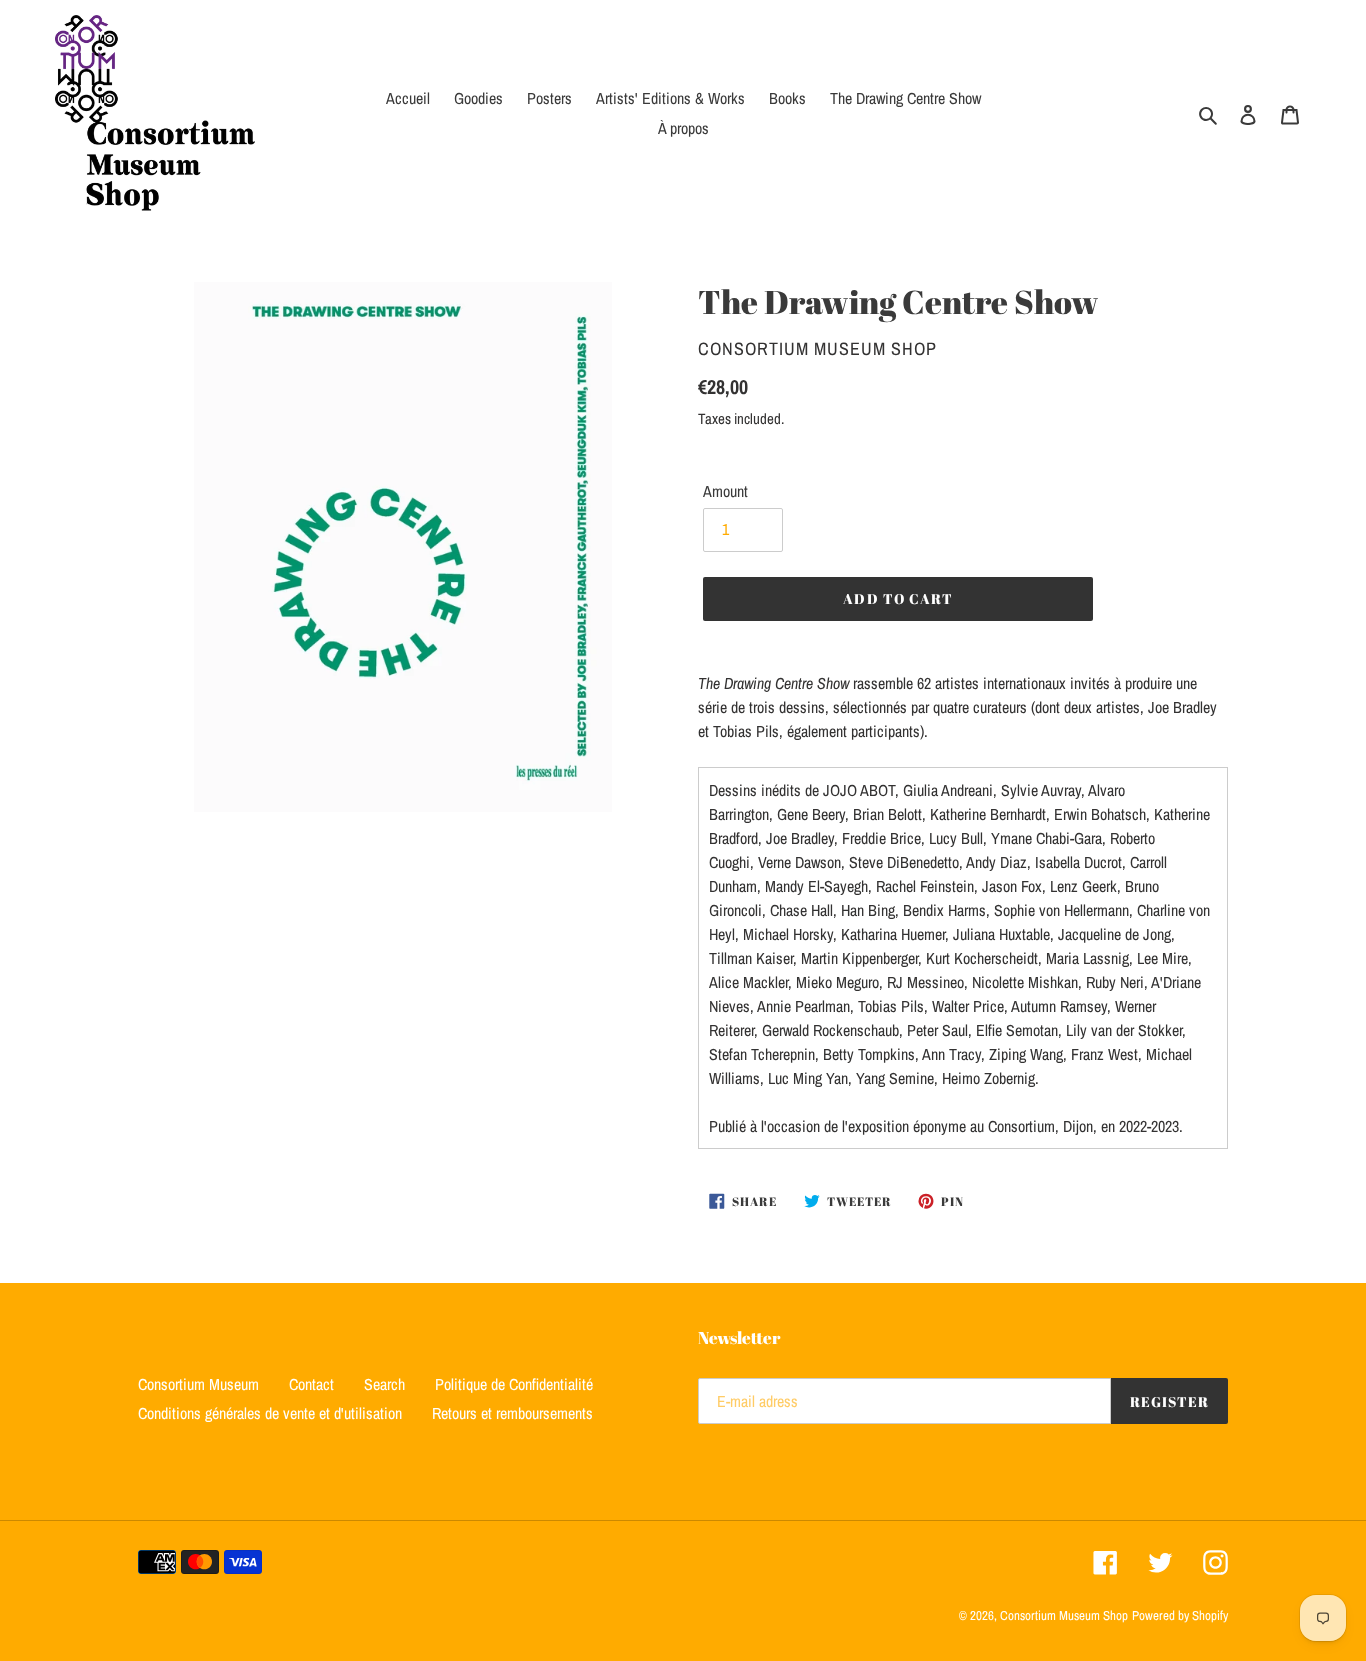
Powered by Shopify (1180, 1615)
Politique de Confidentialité (514, 1384)
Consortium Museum (198, 1384)
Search (384, 1384)
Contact (311, 1384)
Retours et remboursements (512, 1413)
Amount (725, 491)
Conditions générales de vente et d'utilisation (270, 1413)
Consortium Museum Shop (1064, 1615)
